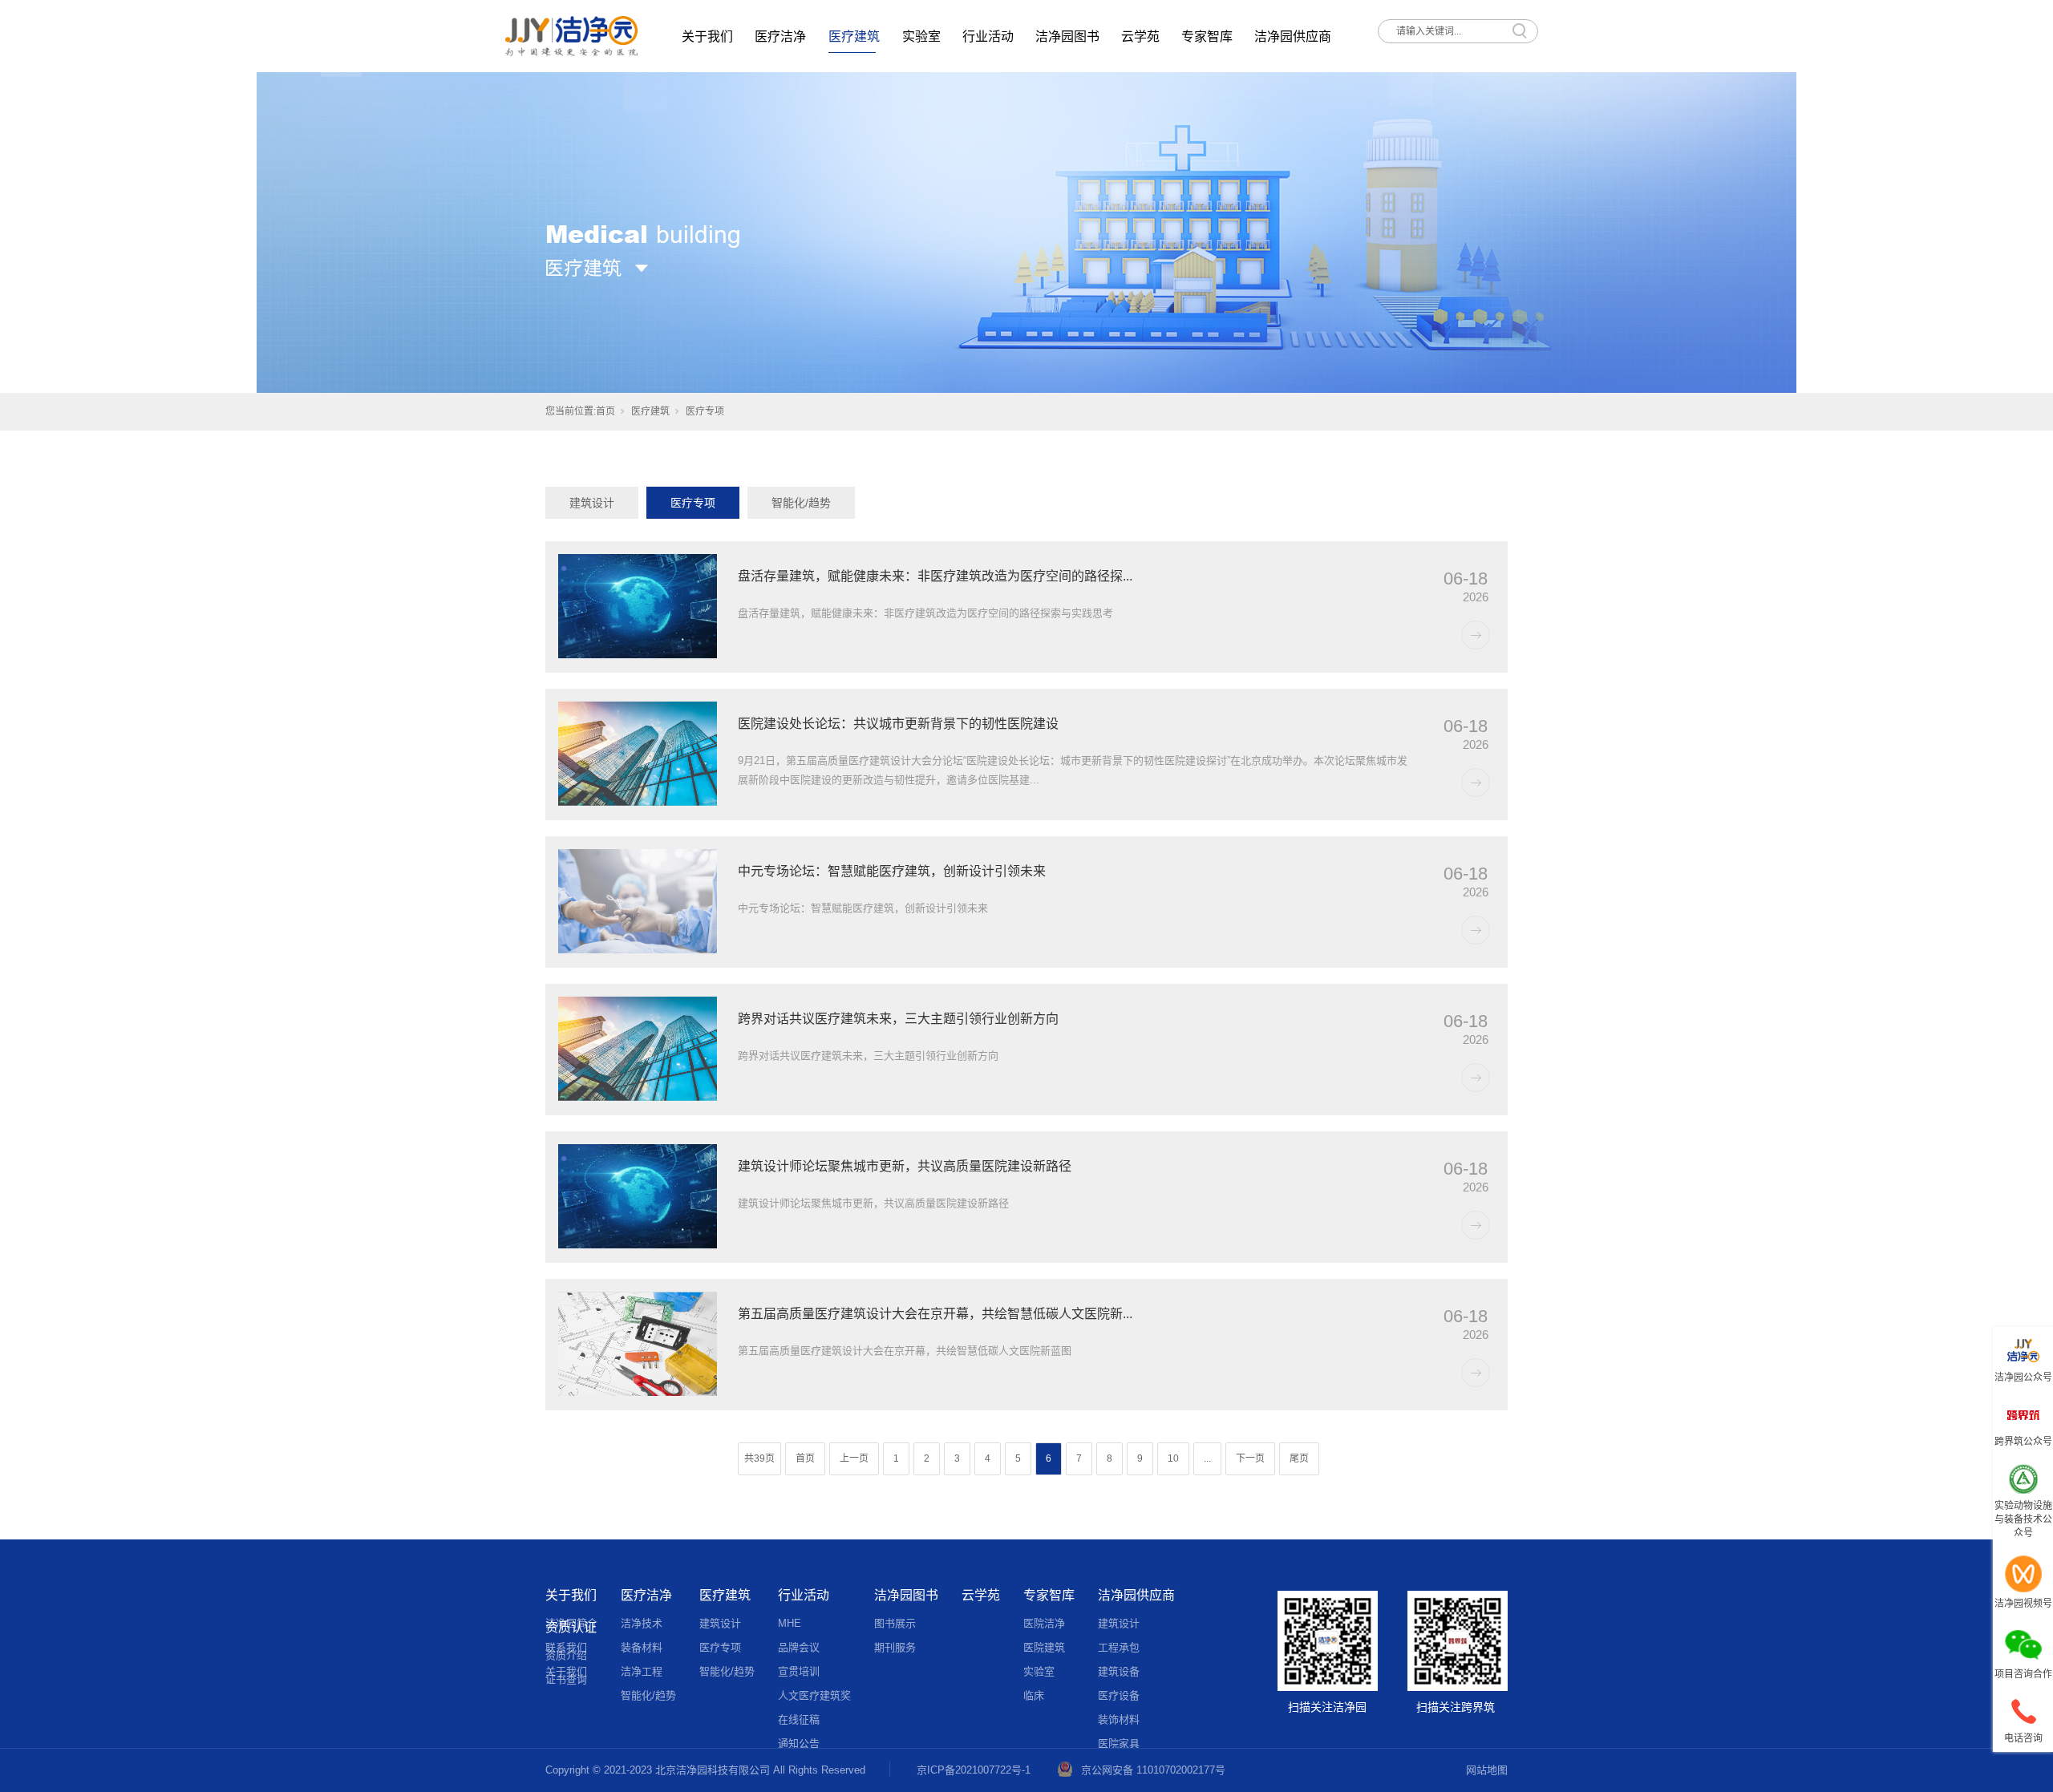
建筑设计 (592, 503)
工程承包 (1119, 1647)
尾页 (1299, 1458)
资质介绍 (566, 1655)
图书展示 (895, 1623)
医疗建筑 (854, 36)
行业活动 (988, 36)
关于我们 (707, 36)
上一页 (854, 1458)
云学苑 (1140, 36)
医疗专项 (693, 503)
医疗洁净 (780, 36)
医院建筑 (1044, 1647)
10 (1173, 1458)
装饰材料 (1119, 1719)
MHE (790, 1623)
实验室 (921, 36)
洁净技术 (642, 1623)
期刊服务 (895, 1647)
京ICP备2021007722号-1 (974, 1770)
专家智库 (1207, 36)
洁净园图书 (1067, 36)
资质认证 (571, 1627)
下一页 (1250, 1458)
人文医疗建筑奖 (814, 1695)
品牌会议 (799, 1647)
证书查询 (566, 1679)
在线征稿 (799, 1719)
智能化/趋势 (801, 503)
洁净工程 (642, 1671)
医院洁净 (1044, 1623)
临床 (1034, 1695)
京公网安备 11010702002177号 (1153, 1770)
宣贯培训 (799, 1671)
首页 (605, 411)
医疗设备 (1119, 1695)
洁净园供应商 (1293, 36)
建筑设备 (1119, 1671)
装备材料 (642, 1647)
